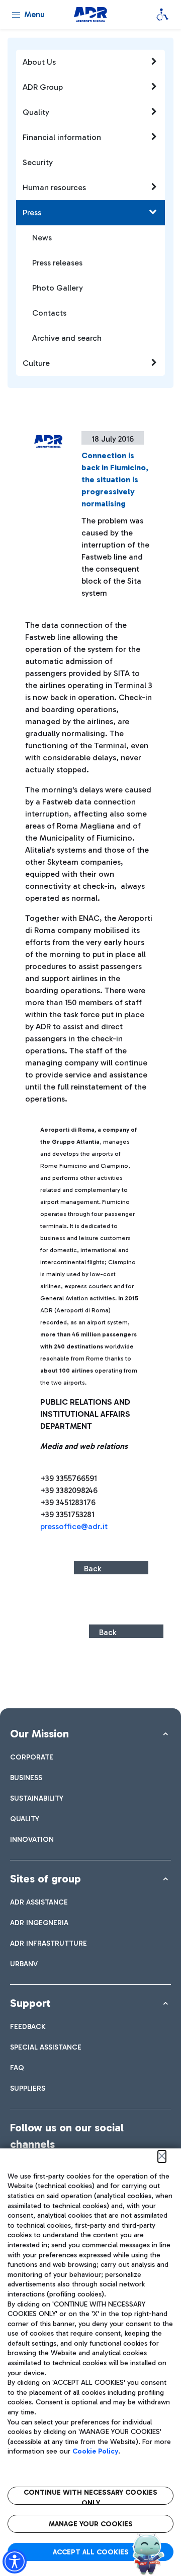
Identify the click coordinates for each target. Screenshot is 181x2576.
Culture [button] (36, 363)
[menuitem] (32, 1757)
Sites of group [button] (46, 1879)
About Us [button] (39, 62)
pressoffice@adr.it (74, 1526)
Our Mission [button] (39, 1734)
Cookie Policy (95, 2451)
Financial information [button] (62, 137)
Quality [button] (36, 112)
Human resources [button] (54, 187)
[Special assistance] (162, 15)
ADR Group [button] (43, 87)
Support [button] (30, 2003)
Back (93, 1569)
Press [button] (32, 213)
